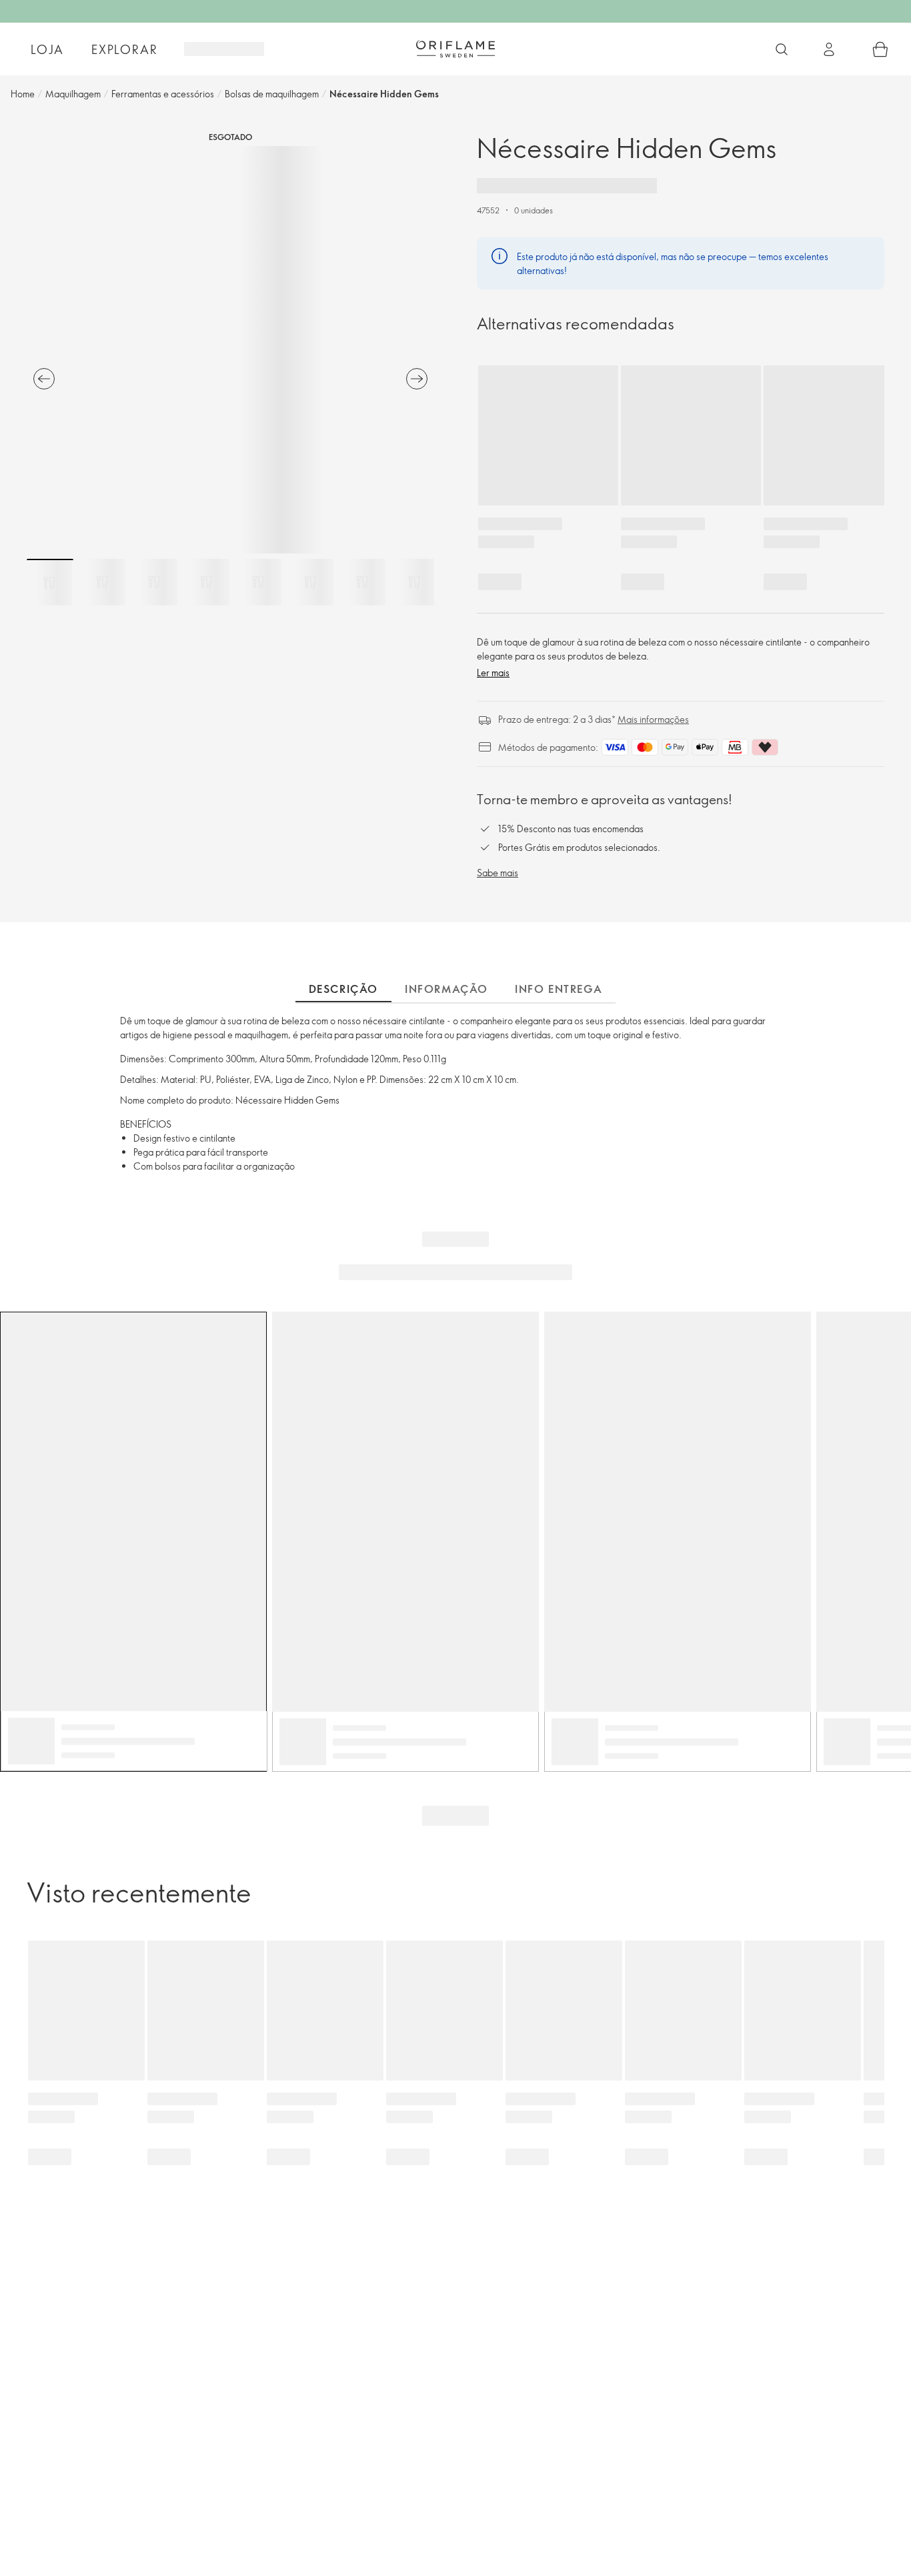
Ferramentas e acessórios (163, 94)
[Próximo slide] (417, 379)
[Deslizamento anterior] (44, 379)
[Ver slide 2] (102, 582)
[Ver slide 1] (50, 582)
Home (23, 94)
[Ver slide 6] (310, 582)
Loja (47, 49)
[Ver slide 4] (206, 582)
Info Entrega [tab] (559, 989)
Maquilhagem (73, 94)
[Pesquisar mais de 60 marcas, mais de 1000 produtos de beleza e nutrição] (782, 49)
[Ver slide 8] (414, 582)
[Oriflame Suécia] (455, 49)
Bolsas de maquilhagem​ (272, 94)
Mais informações (653, 719)
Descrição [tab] (343, 989)
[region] (230, 350)
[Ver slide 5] (258, 582)
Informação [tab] (446, 989)
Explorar (124, 49)
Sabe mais (498, 873)
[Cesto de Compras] (880, 49)
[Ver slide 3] (154, 582)
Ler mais (493, 673)
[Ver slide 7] (362, 582)
